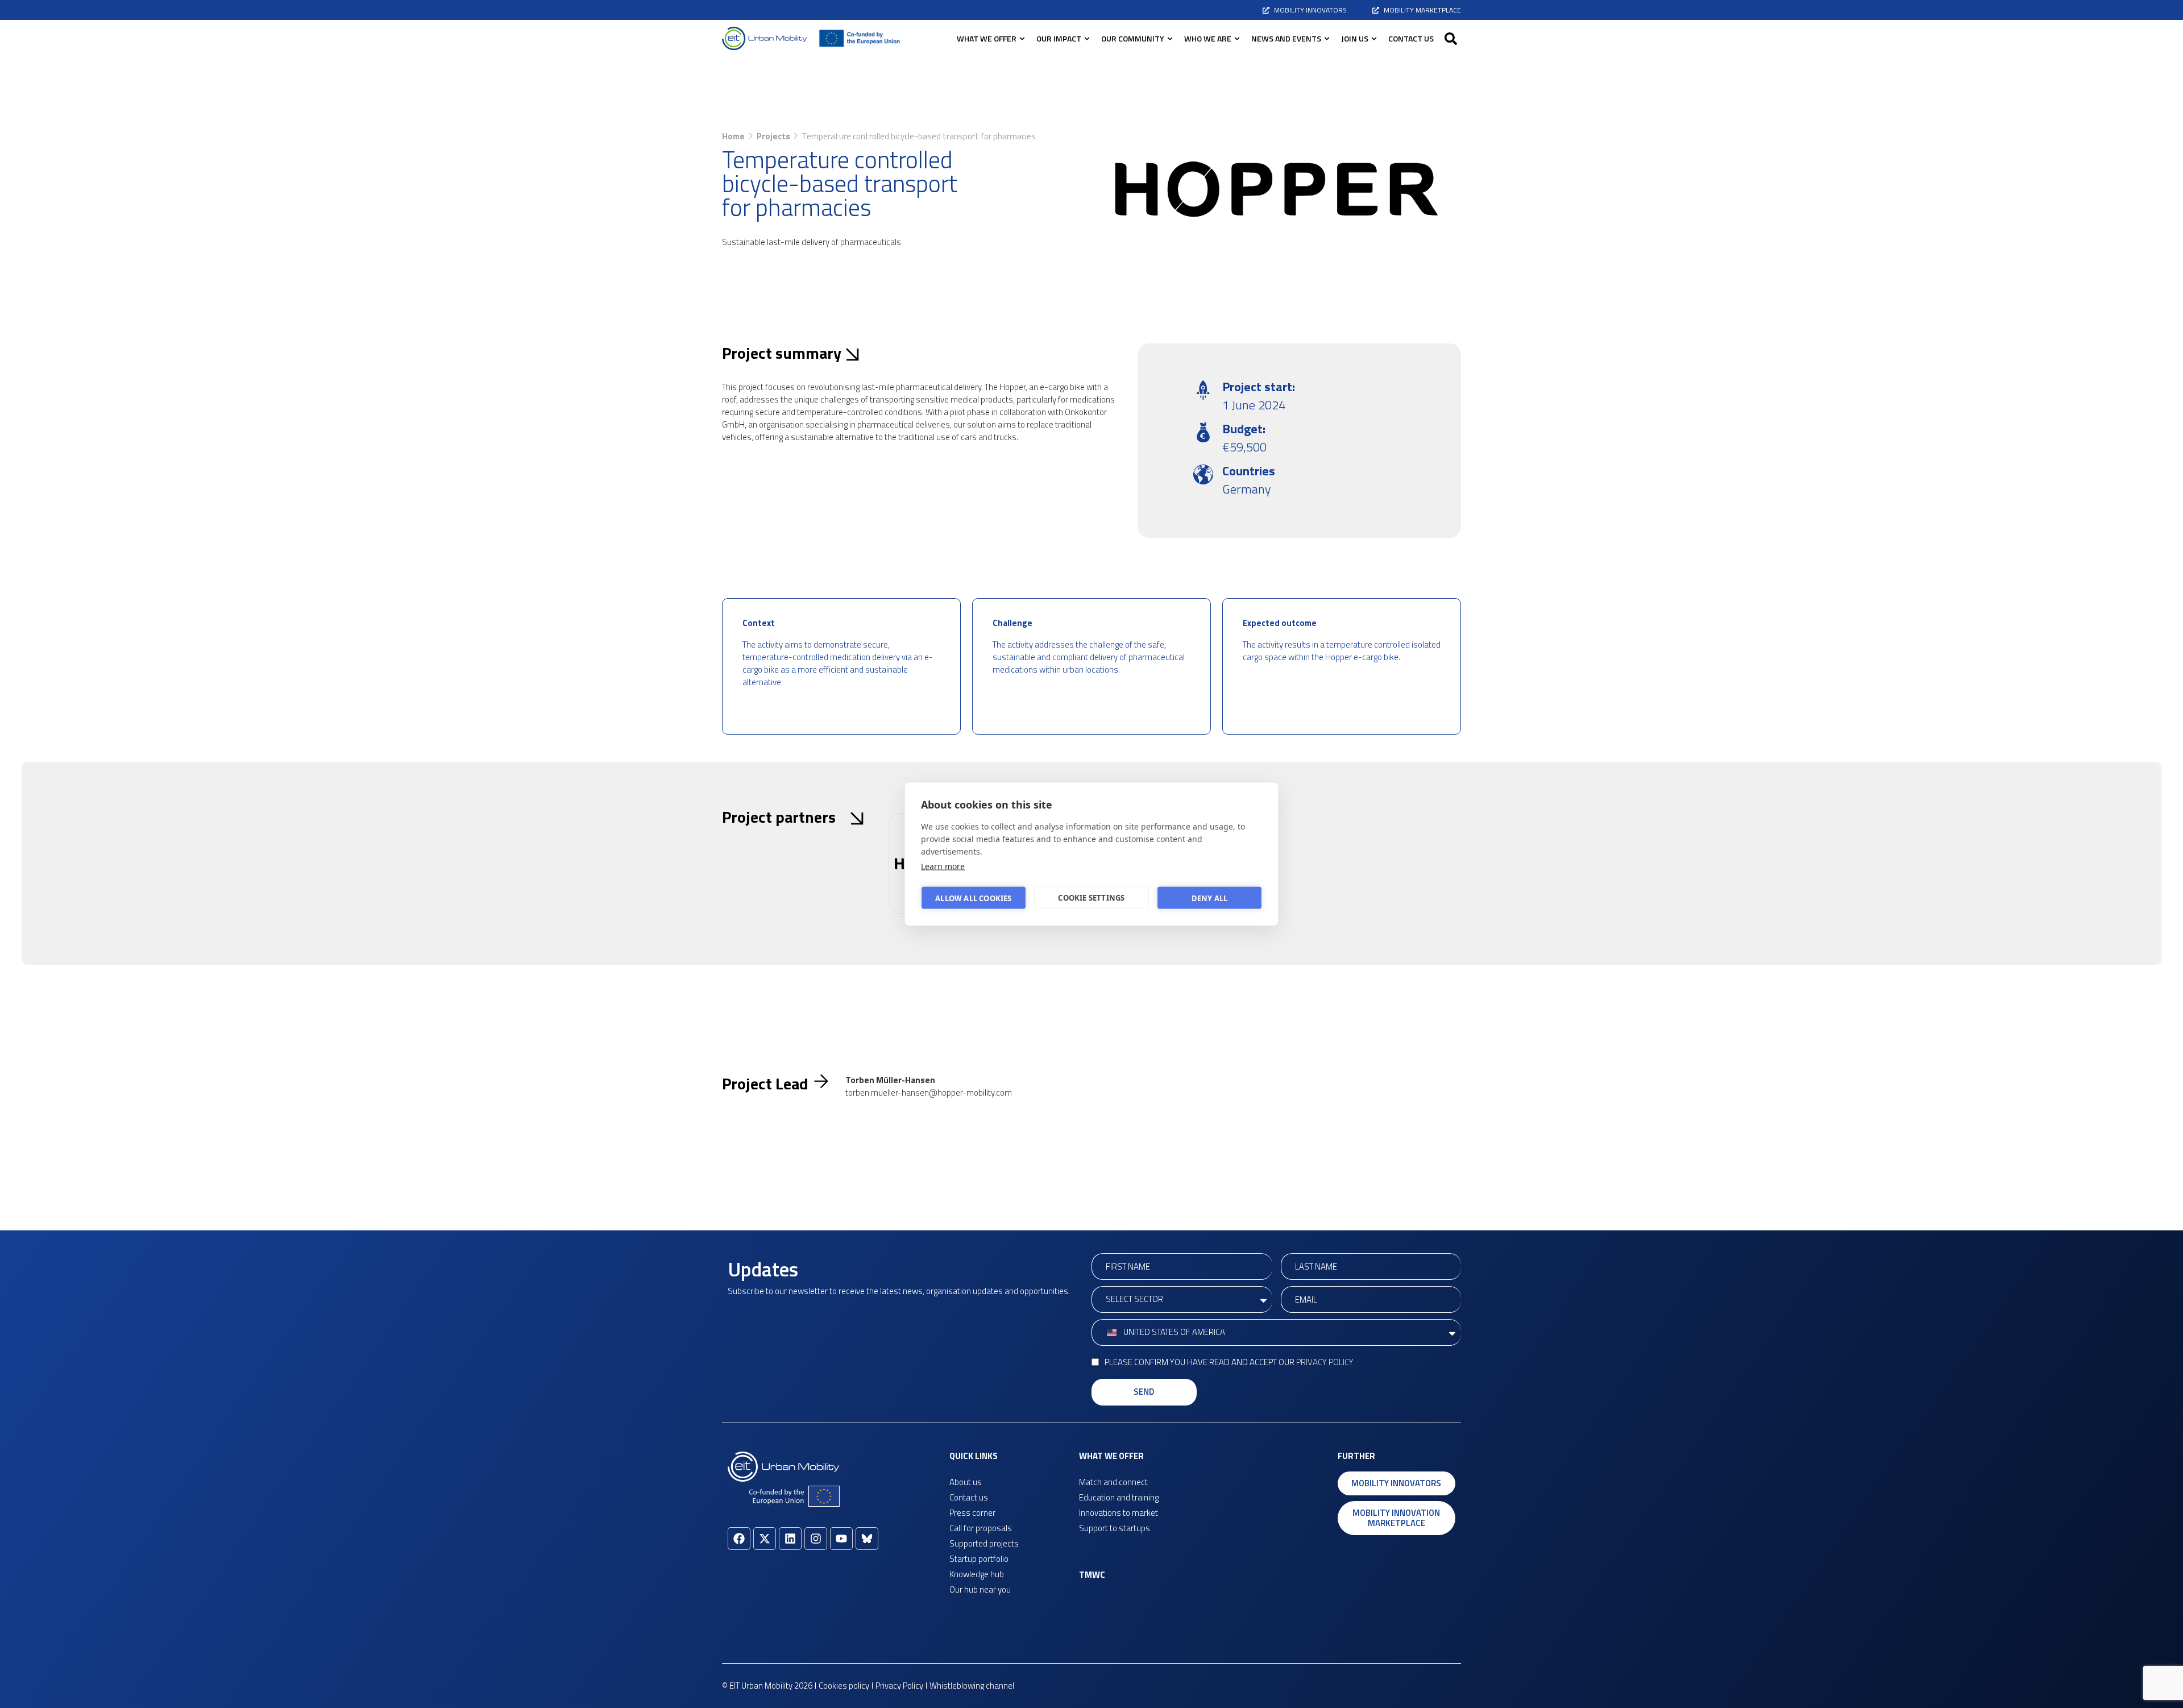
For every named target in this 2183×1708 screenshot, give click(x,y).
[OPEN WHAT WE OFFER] (1022, 38)
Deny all (1210, 898)
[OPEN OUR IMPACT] (1087, 38)
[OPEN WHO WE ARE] (1237, 38)
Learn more (943, 866)
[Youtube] (841, 1539)
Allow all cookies (973, 898)
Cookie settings (1091, 897)
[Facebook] (739, 1539)
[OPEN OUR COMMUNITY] (1170, 38)
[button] (1451, 39)
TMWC (1092, 1575)
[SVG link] (765, 38)
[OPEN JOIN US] (1374, 38)
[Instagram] (816, 1539)
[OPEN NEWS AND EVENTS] (1327, 38)
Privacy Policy (1325, 1362)
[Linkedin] (790, 1539)
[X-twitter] (765, 1539)
